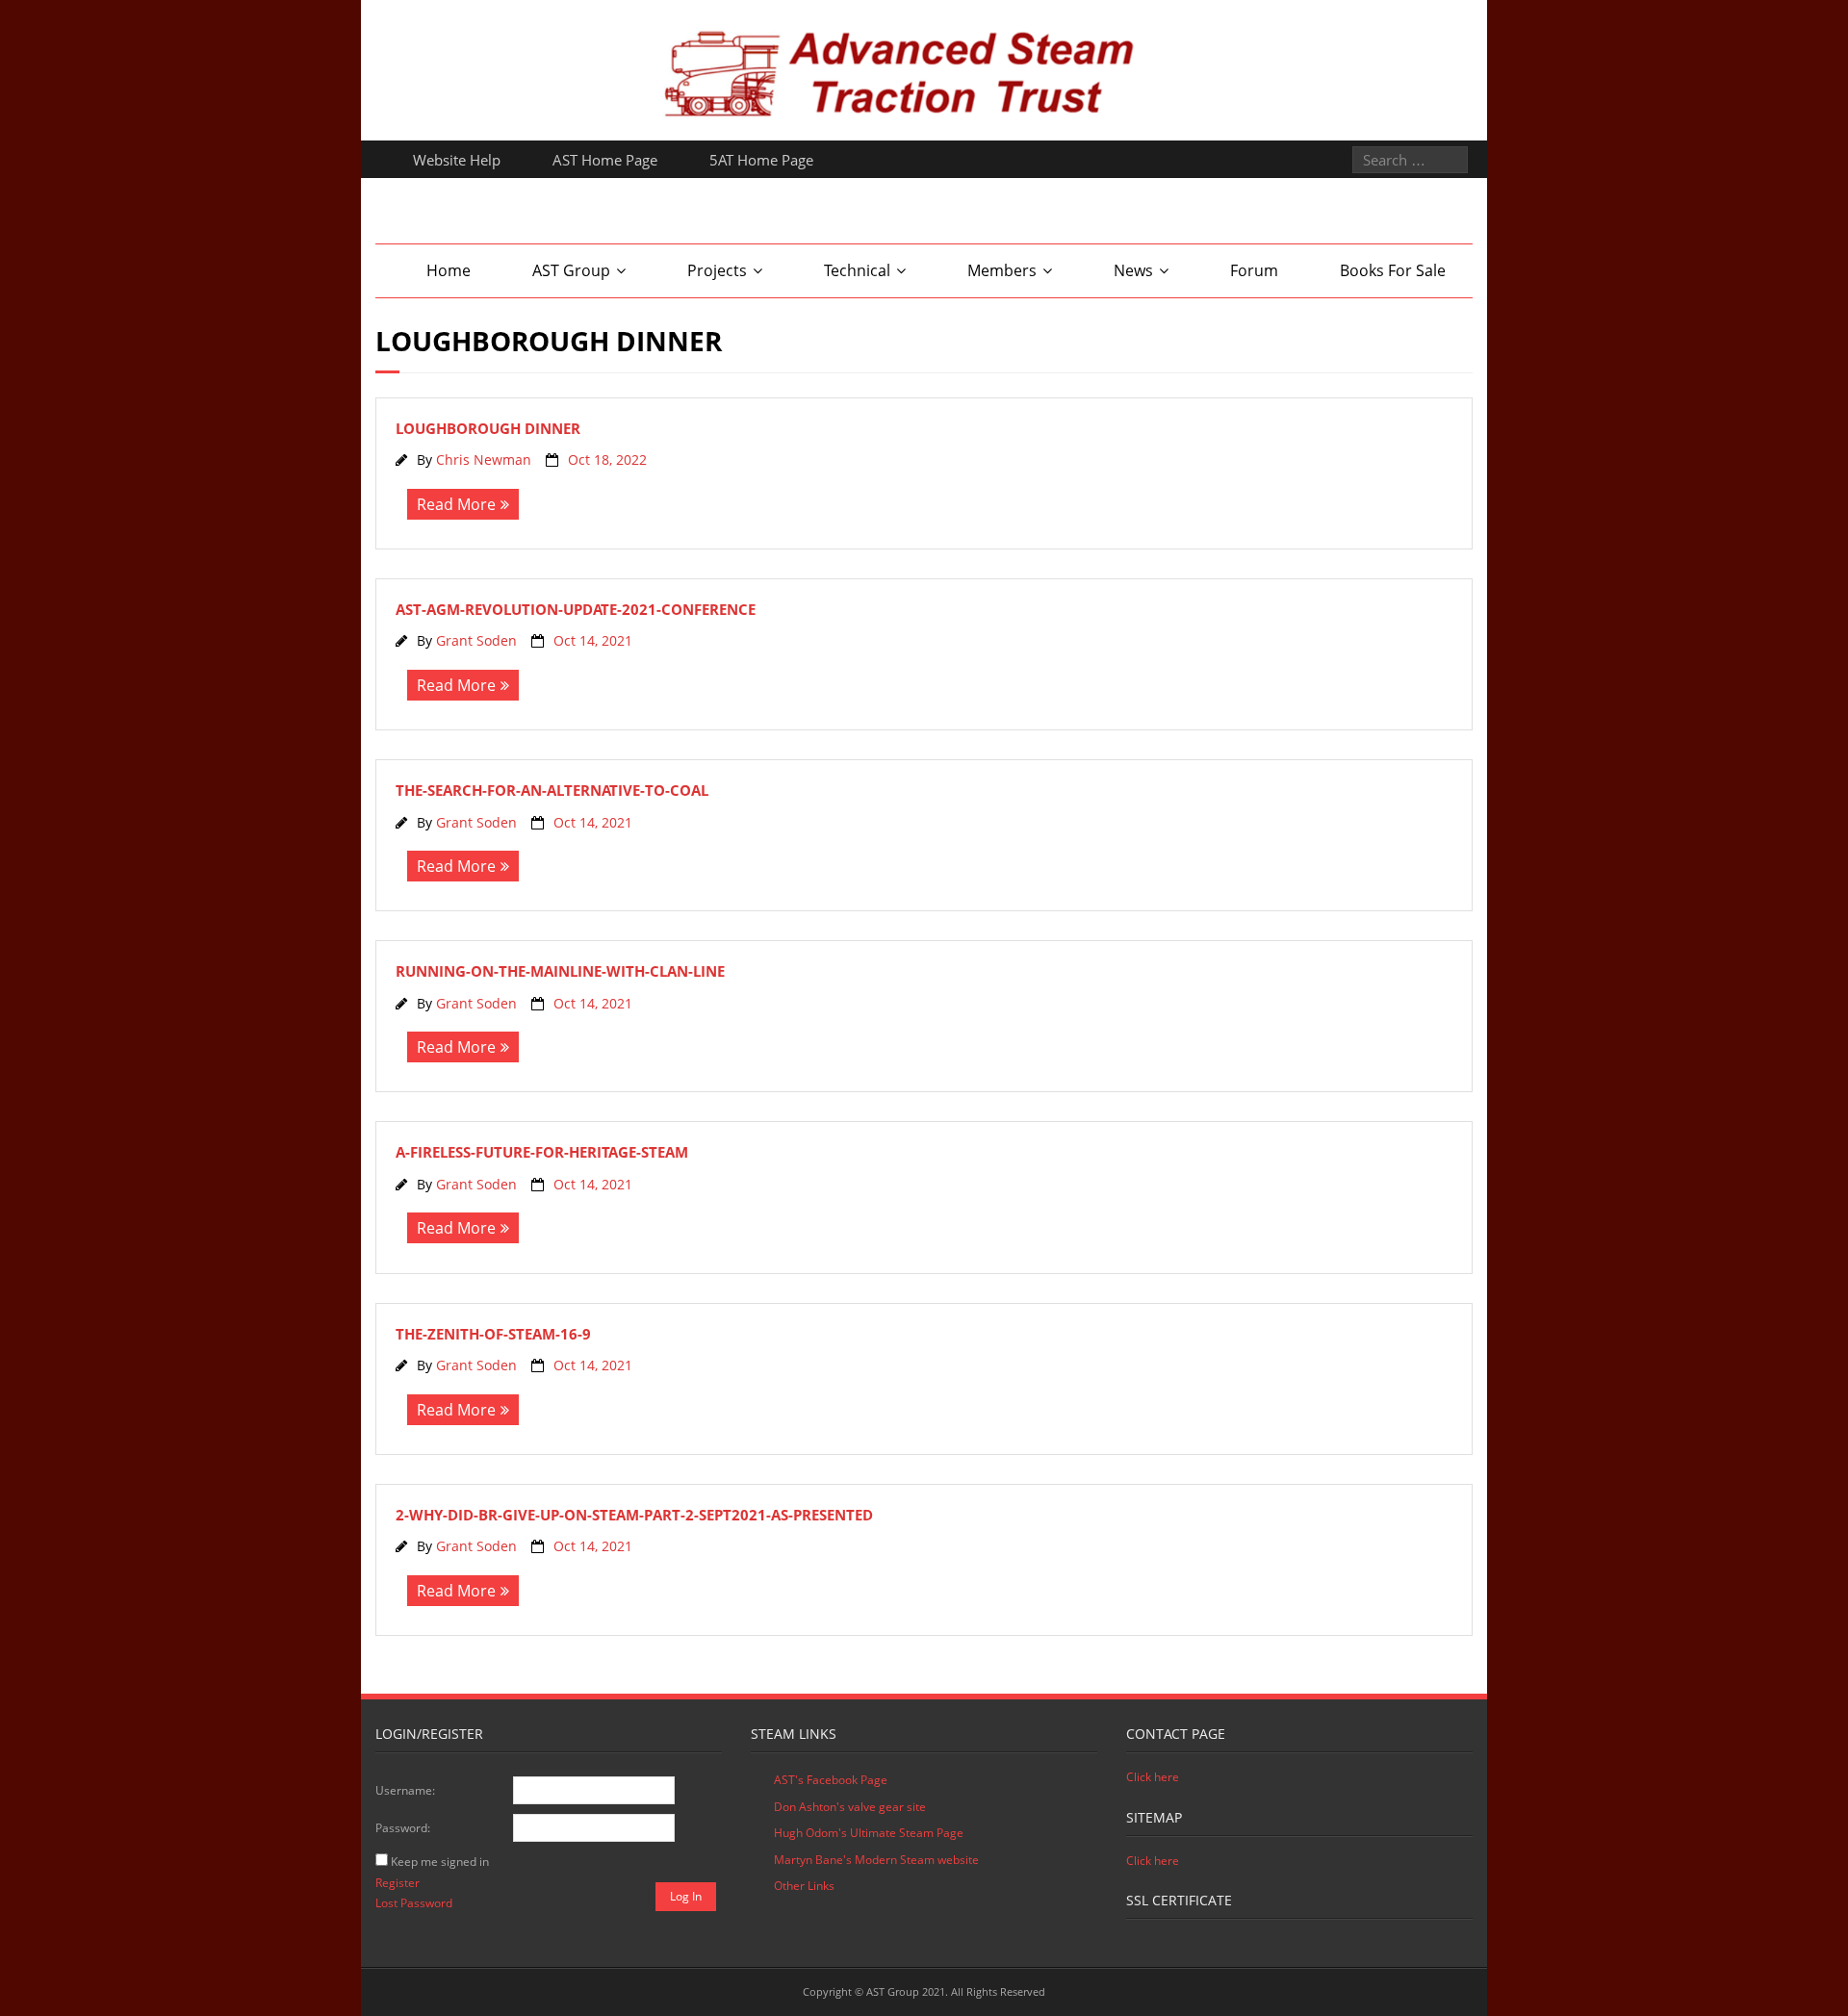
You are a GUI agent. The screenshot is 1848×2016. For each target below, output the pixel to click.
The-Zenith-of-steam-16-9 (493, 1334)
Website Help (457, 160)
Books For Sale (1393, 270)
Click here (1153, 1777)
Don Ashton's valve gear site (850, 1807)
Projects (717, 270)
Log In (686, 1896)
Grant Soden (476, 640)
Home (449, 270)
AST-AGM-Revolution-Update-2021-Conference (576, 609)
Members (1002, 270)
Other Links (804, 1886)
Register (398, 1883)
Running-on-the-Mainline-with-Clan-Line (560, 971)
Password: (403, 1828)
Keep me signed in (440, 1862)
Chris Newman (484, 459)
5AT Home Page (761, 160)
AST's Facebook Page (831, 1780)
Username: (405, 1790)
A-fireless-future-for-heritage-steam (542, 1152)
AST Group (571, 270)
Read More (456, 504)
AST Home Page (605, 160)
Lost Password (414, 1903)
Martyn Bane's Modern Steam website (876, 1860)
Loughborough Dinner (488, 428)
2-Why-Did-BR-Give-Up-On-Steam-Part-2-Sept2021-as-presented (634, 1515)
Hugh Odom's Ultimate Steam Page (869, 1833)
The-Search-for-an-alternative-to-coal (552, 790)
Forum (1254, 270)
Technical (857, 270)
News (1133, 270)
